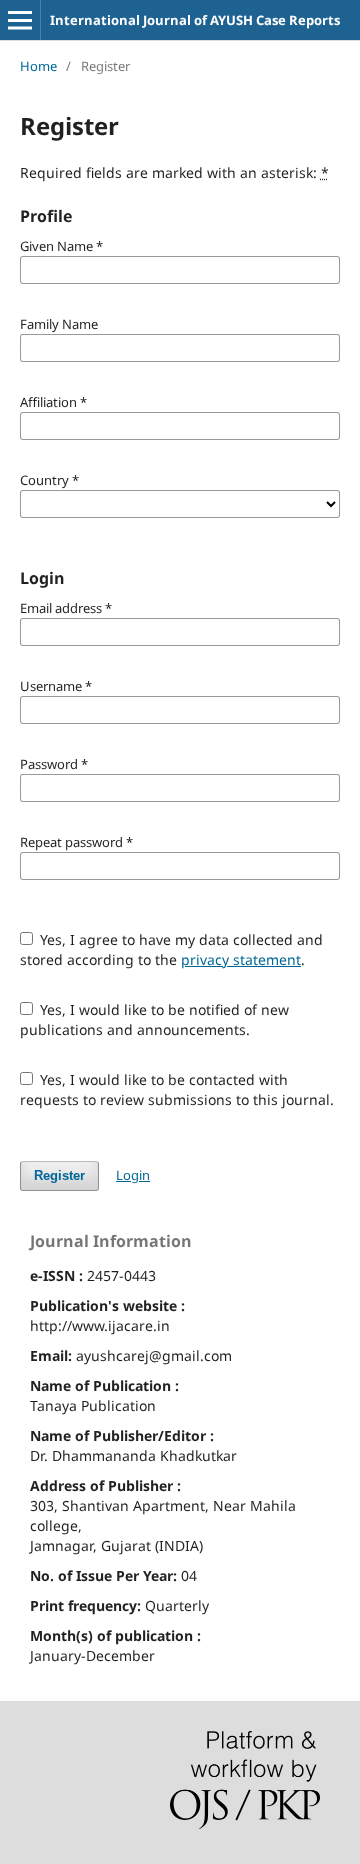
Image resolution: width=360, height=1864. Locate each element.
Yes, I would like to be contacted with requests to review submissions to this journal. (177, 1089)
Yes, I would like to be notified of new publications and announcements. (155, 1019)
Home (38, 66)
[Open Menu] (20, 20)
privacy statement (241, 959)
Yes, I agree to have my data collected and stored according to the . (172, 949)
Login (133, 1175)
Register (59, 1175)
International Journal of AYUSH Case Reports (195, 20)
